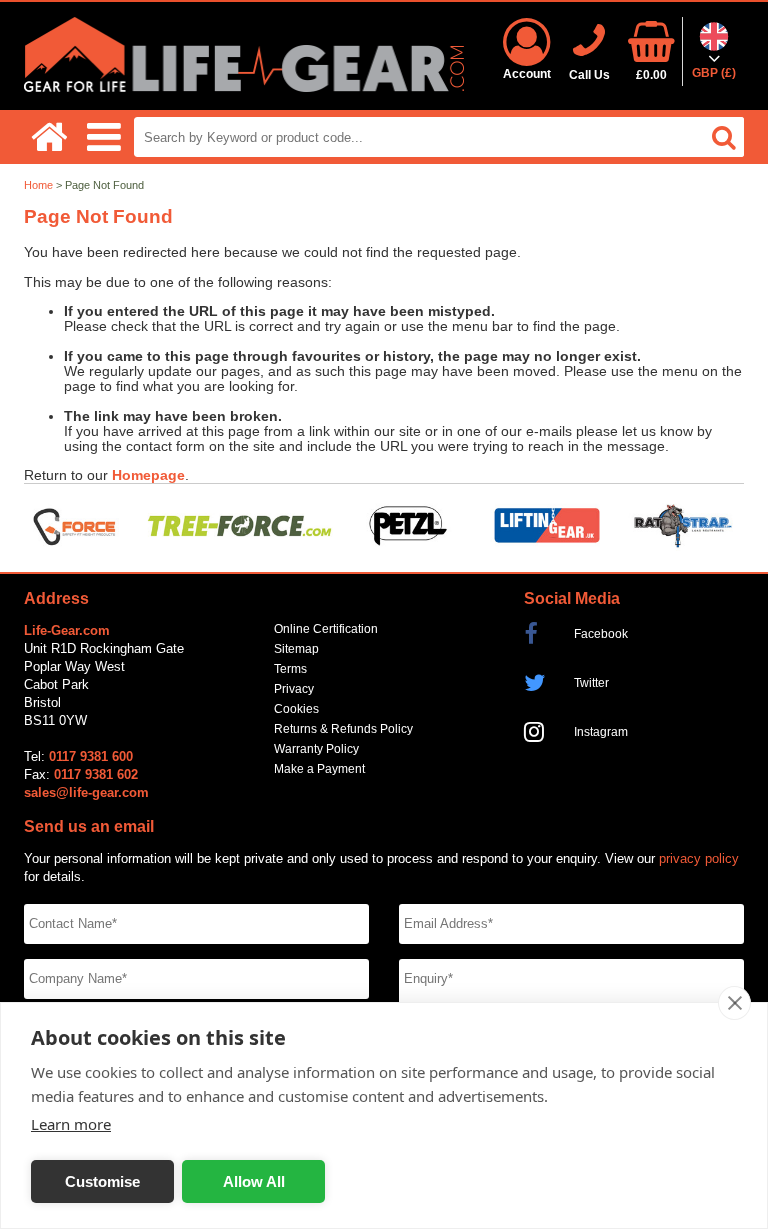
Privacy (294, 689)
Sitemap (296, 649)
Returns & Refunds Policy (343, 729)
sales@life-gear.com (86, 792)
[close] (734, 1003)
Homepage (148, 475)
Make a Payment (319, 769)
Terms (290, 669)
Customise (102, 1181)
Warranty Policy (316, 749)
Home (38, 185)
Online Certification (326, 629)
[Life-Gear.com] (244, 87)
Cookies (296, 709)
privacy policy (699, 858)
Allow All (254, 1181)
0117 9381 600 (91, 756)
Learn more (71, 1124)
